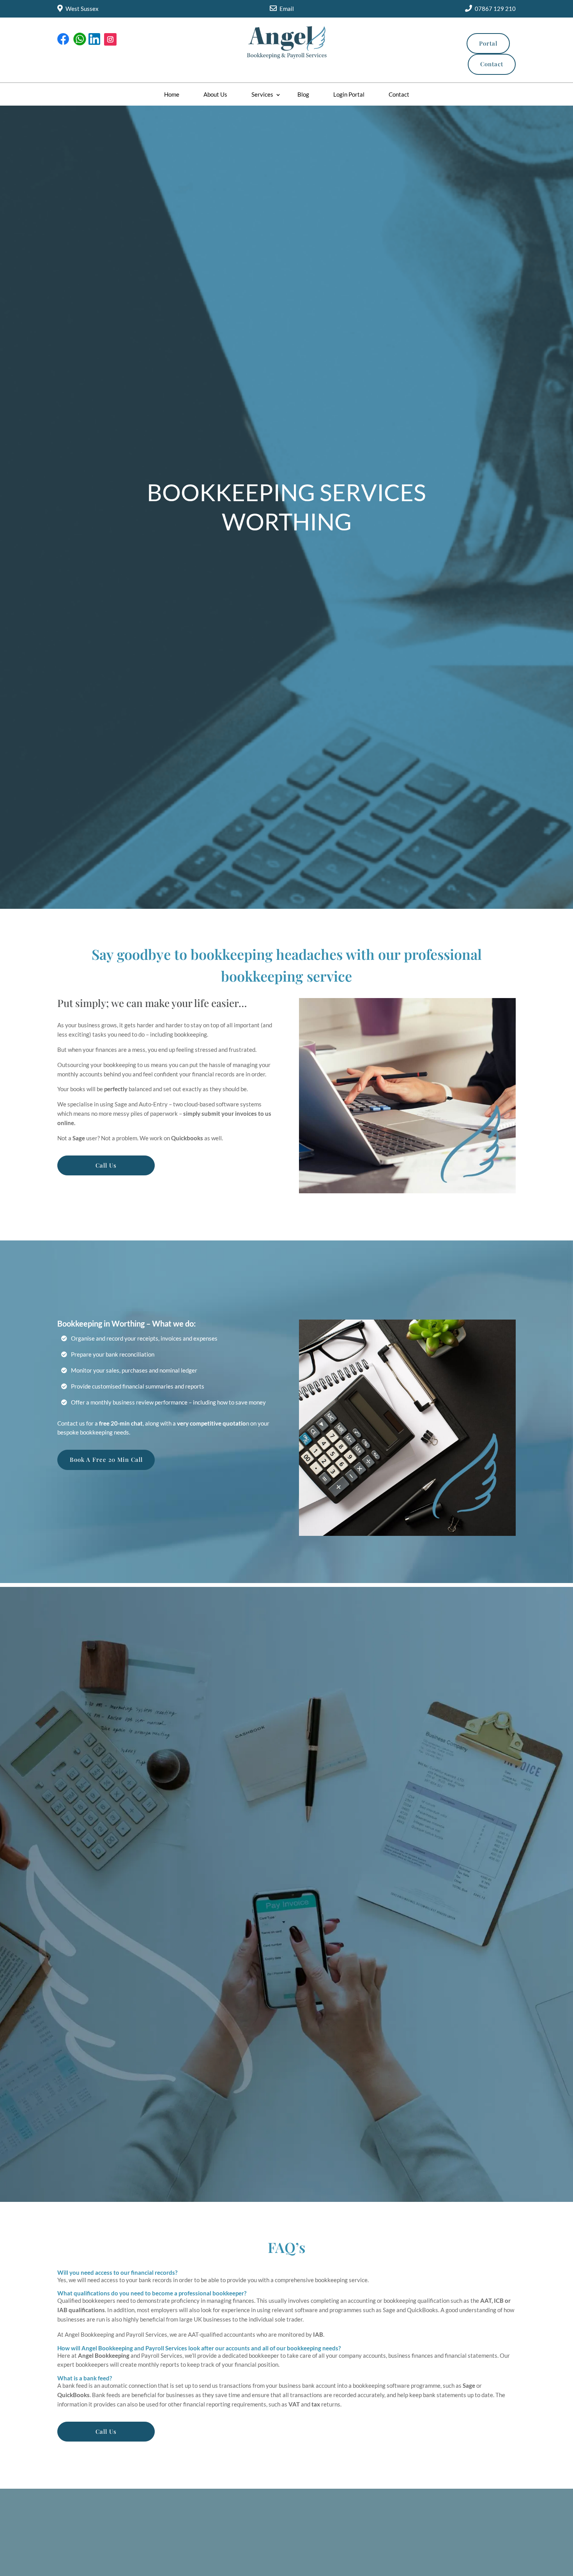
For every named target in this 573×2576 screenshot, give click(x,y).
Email (287, 9)
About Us (215, 94)
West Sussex (82, 9)
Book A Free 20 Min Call (106, 1459)
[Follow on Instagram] (110, 39)
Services (262, 94)
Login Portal (349, 94)
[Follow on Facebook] (64, 39)
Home (172, 94)
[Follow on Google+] (79, 39)
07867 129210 (213, 1890)
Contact (492, 64)
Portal (488, 43)
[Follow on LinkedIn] (95, 39)
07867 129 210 (495, 9)
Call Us (106, 1165)
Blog (303, 94)
